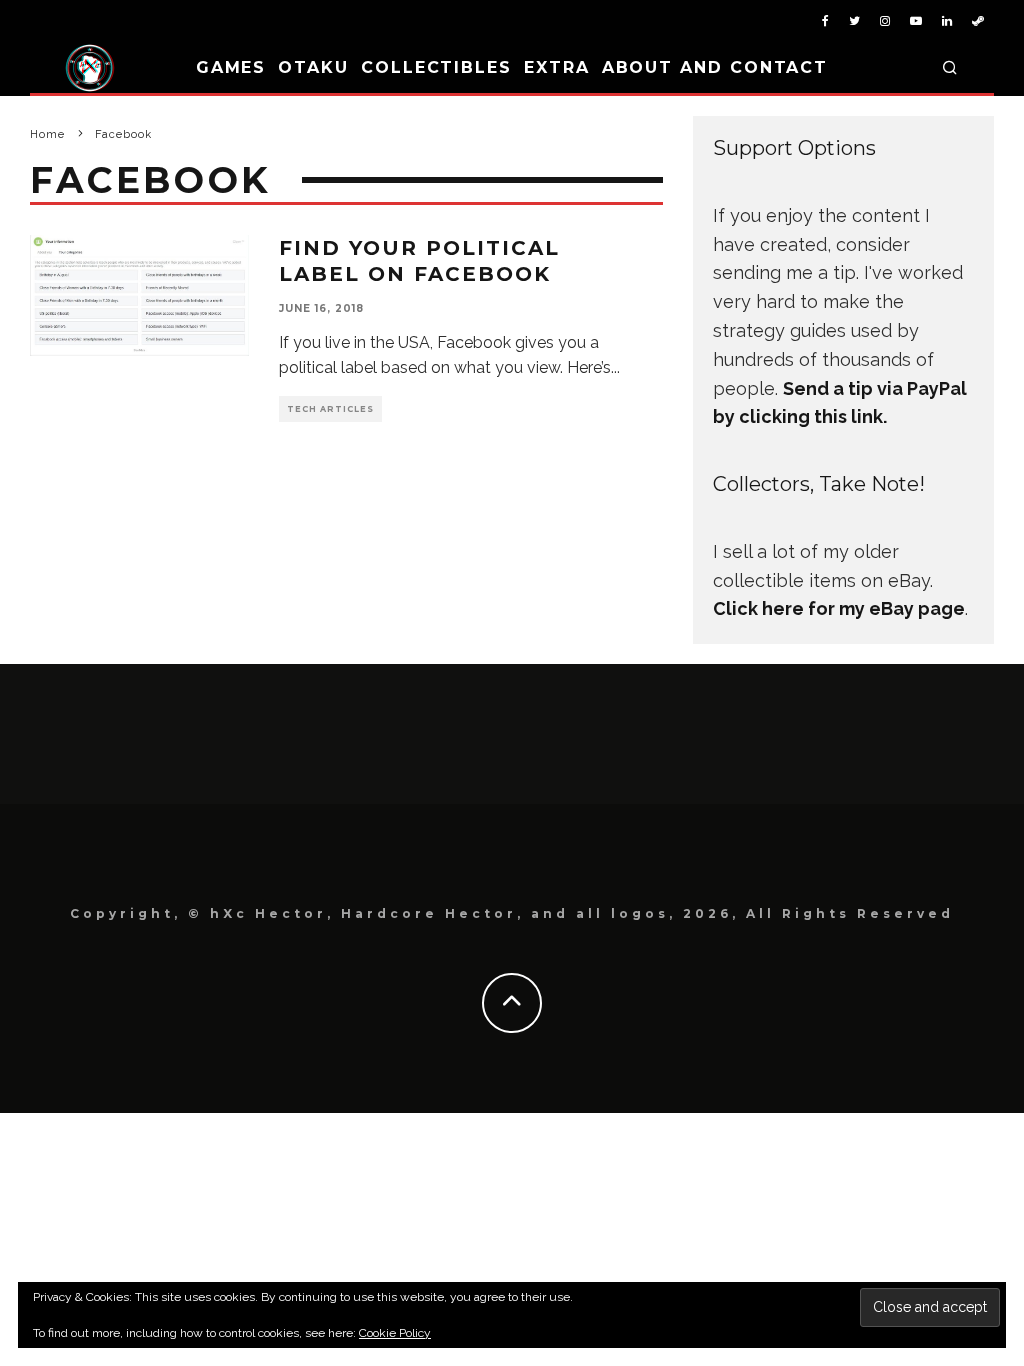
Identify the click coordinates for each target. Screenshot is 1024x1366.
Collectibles (436, 67)
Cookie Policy (395, 1333)
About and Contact (715, 67)
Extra (557, 67)
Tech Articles (330, 409)
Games (231, 67)
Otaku (313, 67)
